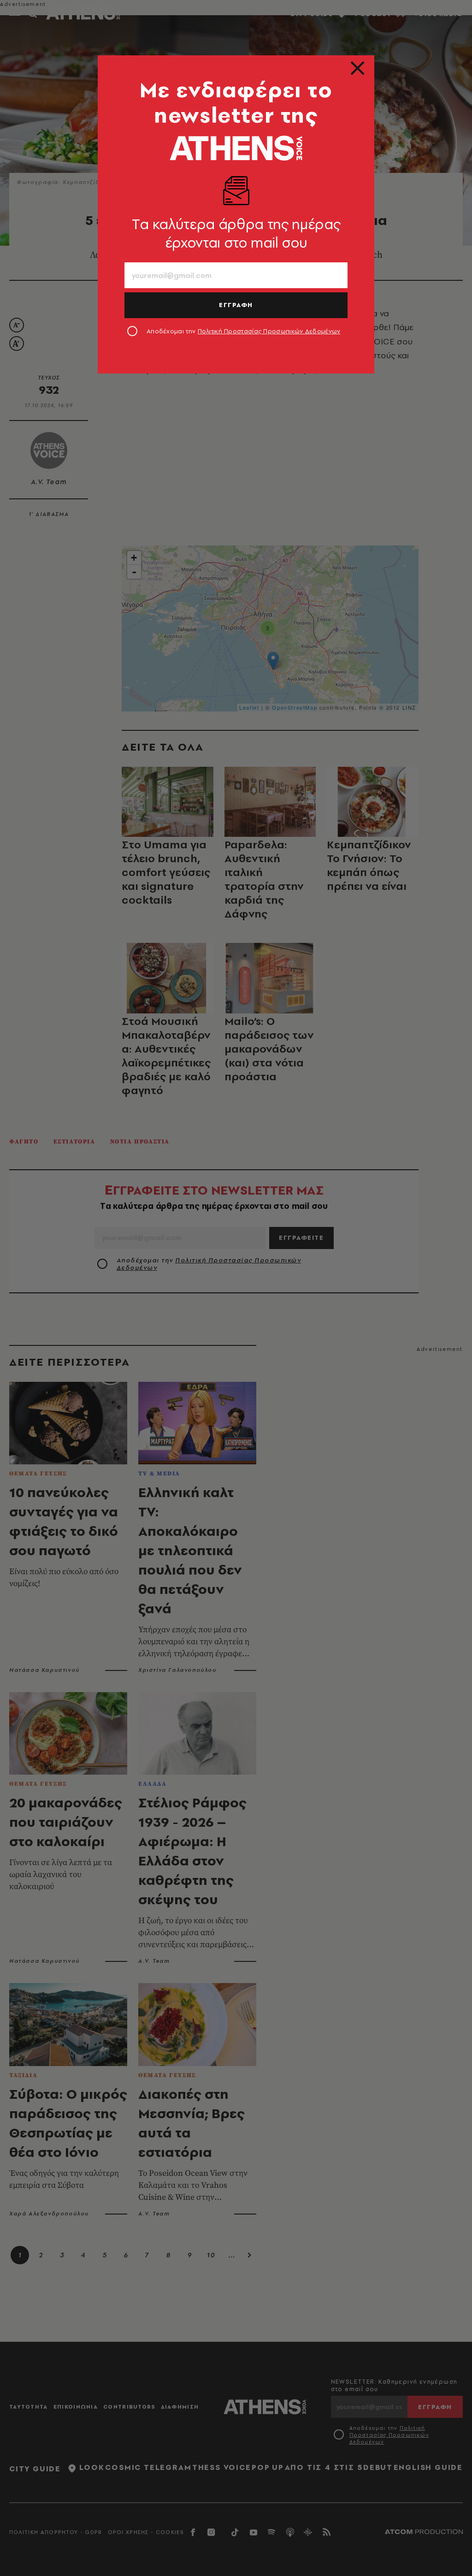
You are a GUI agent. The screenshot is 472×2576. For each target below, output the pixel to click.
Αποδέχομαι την (244, 331)
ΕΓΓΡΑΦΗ (236, 305)
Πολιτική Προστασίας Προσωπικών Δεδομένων (269, 331)
